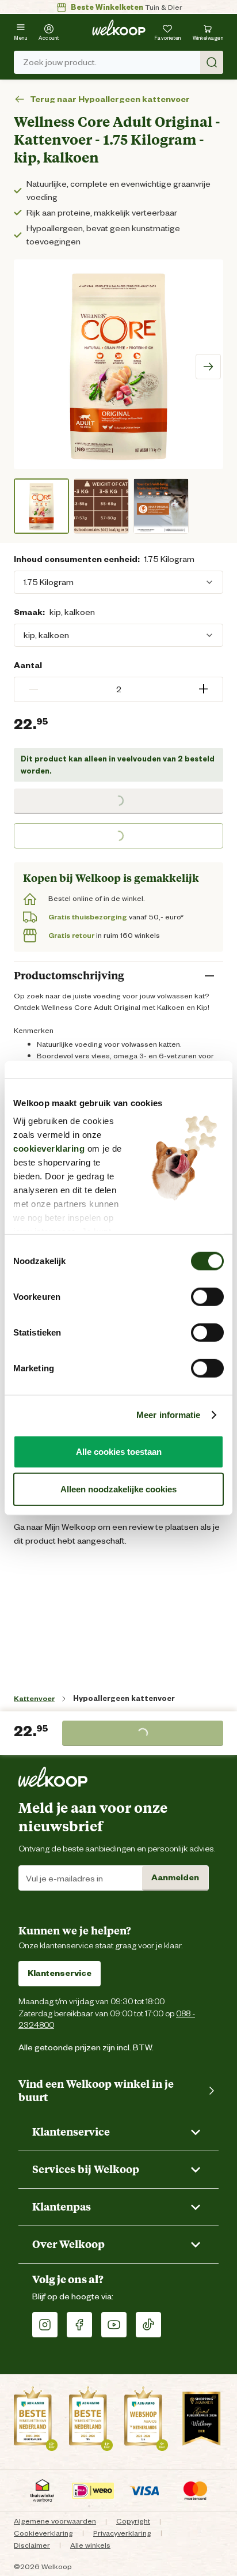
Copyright (133, 2521)
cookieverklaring (49, 1149)
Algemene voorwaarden (55, 2521)
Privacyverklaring (122, 2533)
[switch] (207, 1296)
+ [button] (203, 689)
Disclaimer (32, 2545)
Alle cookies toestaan (119, 1451)
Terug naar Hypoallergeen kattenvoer (110, 99)
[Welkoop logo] (119, 28)
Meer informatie (169, 1415)
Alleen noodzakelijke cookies (118, 1489)
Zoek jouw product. (60, 62)
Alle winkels (90, 2545)
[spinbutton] (118, 689)
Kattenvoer (34, 1698)
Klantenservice (60, 1973)
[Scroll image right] (208, 367)
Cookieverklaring (43, 2533)
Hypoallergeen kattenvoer (124, 1698)
